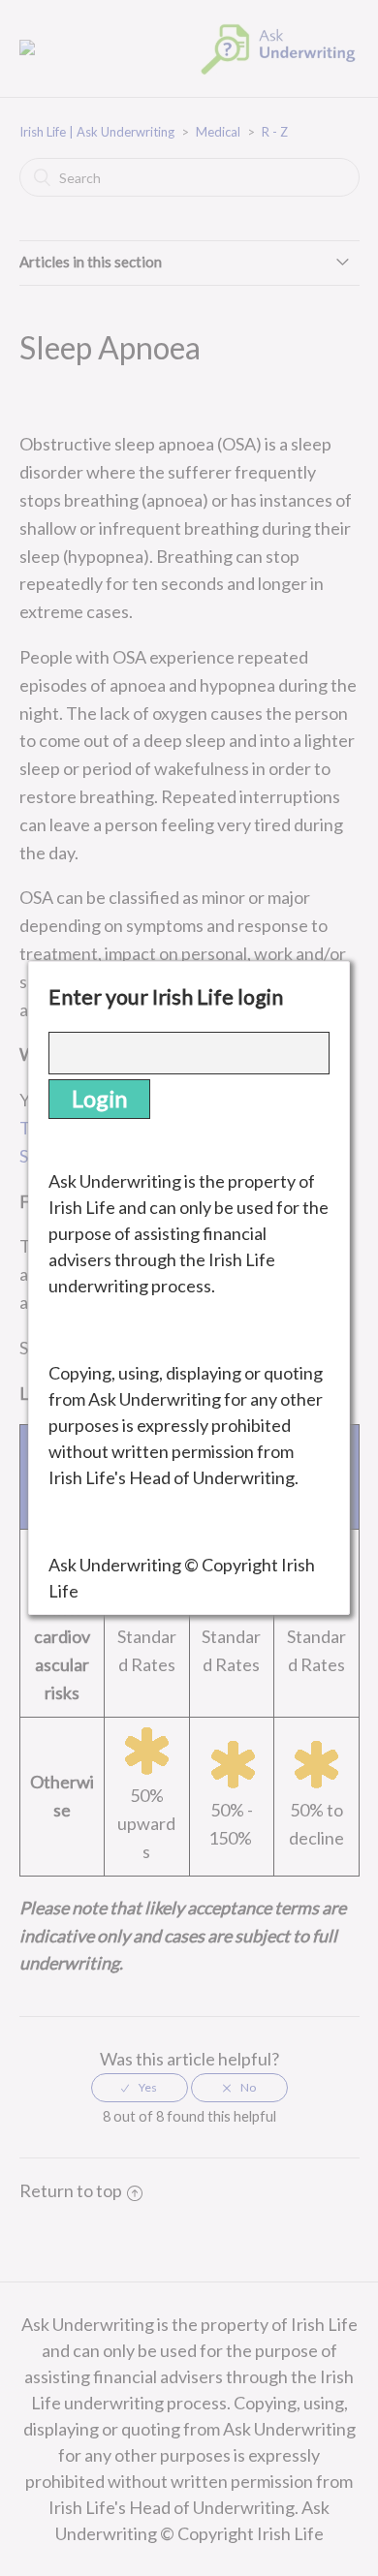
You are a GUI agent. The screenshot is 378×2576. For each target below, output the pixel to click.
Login (99, 1099)
